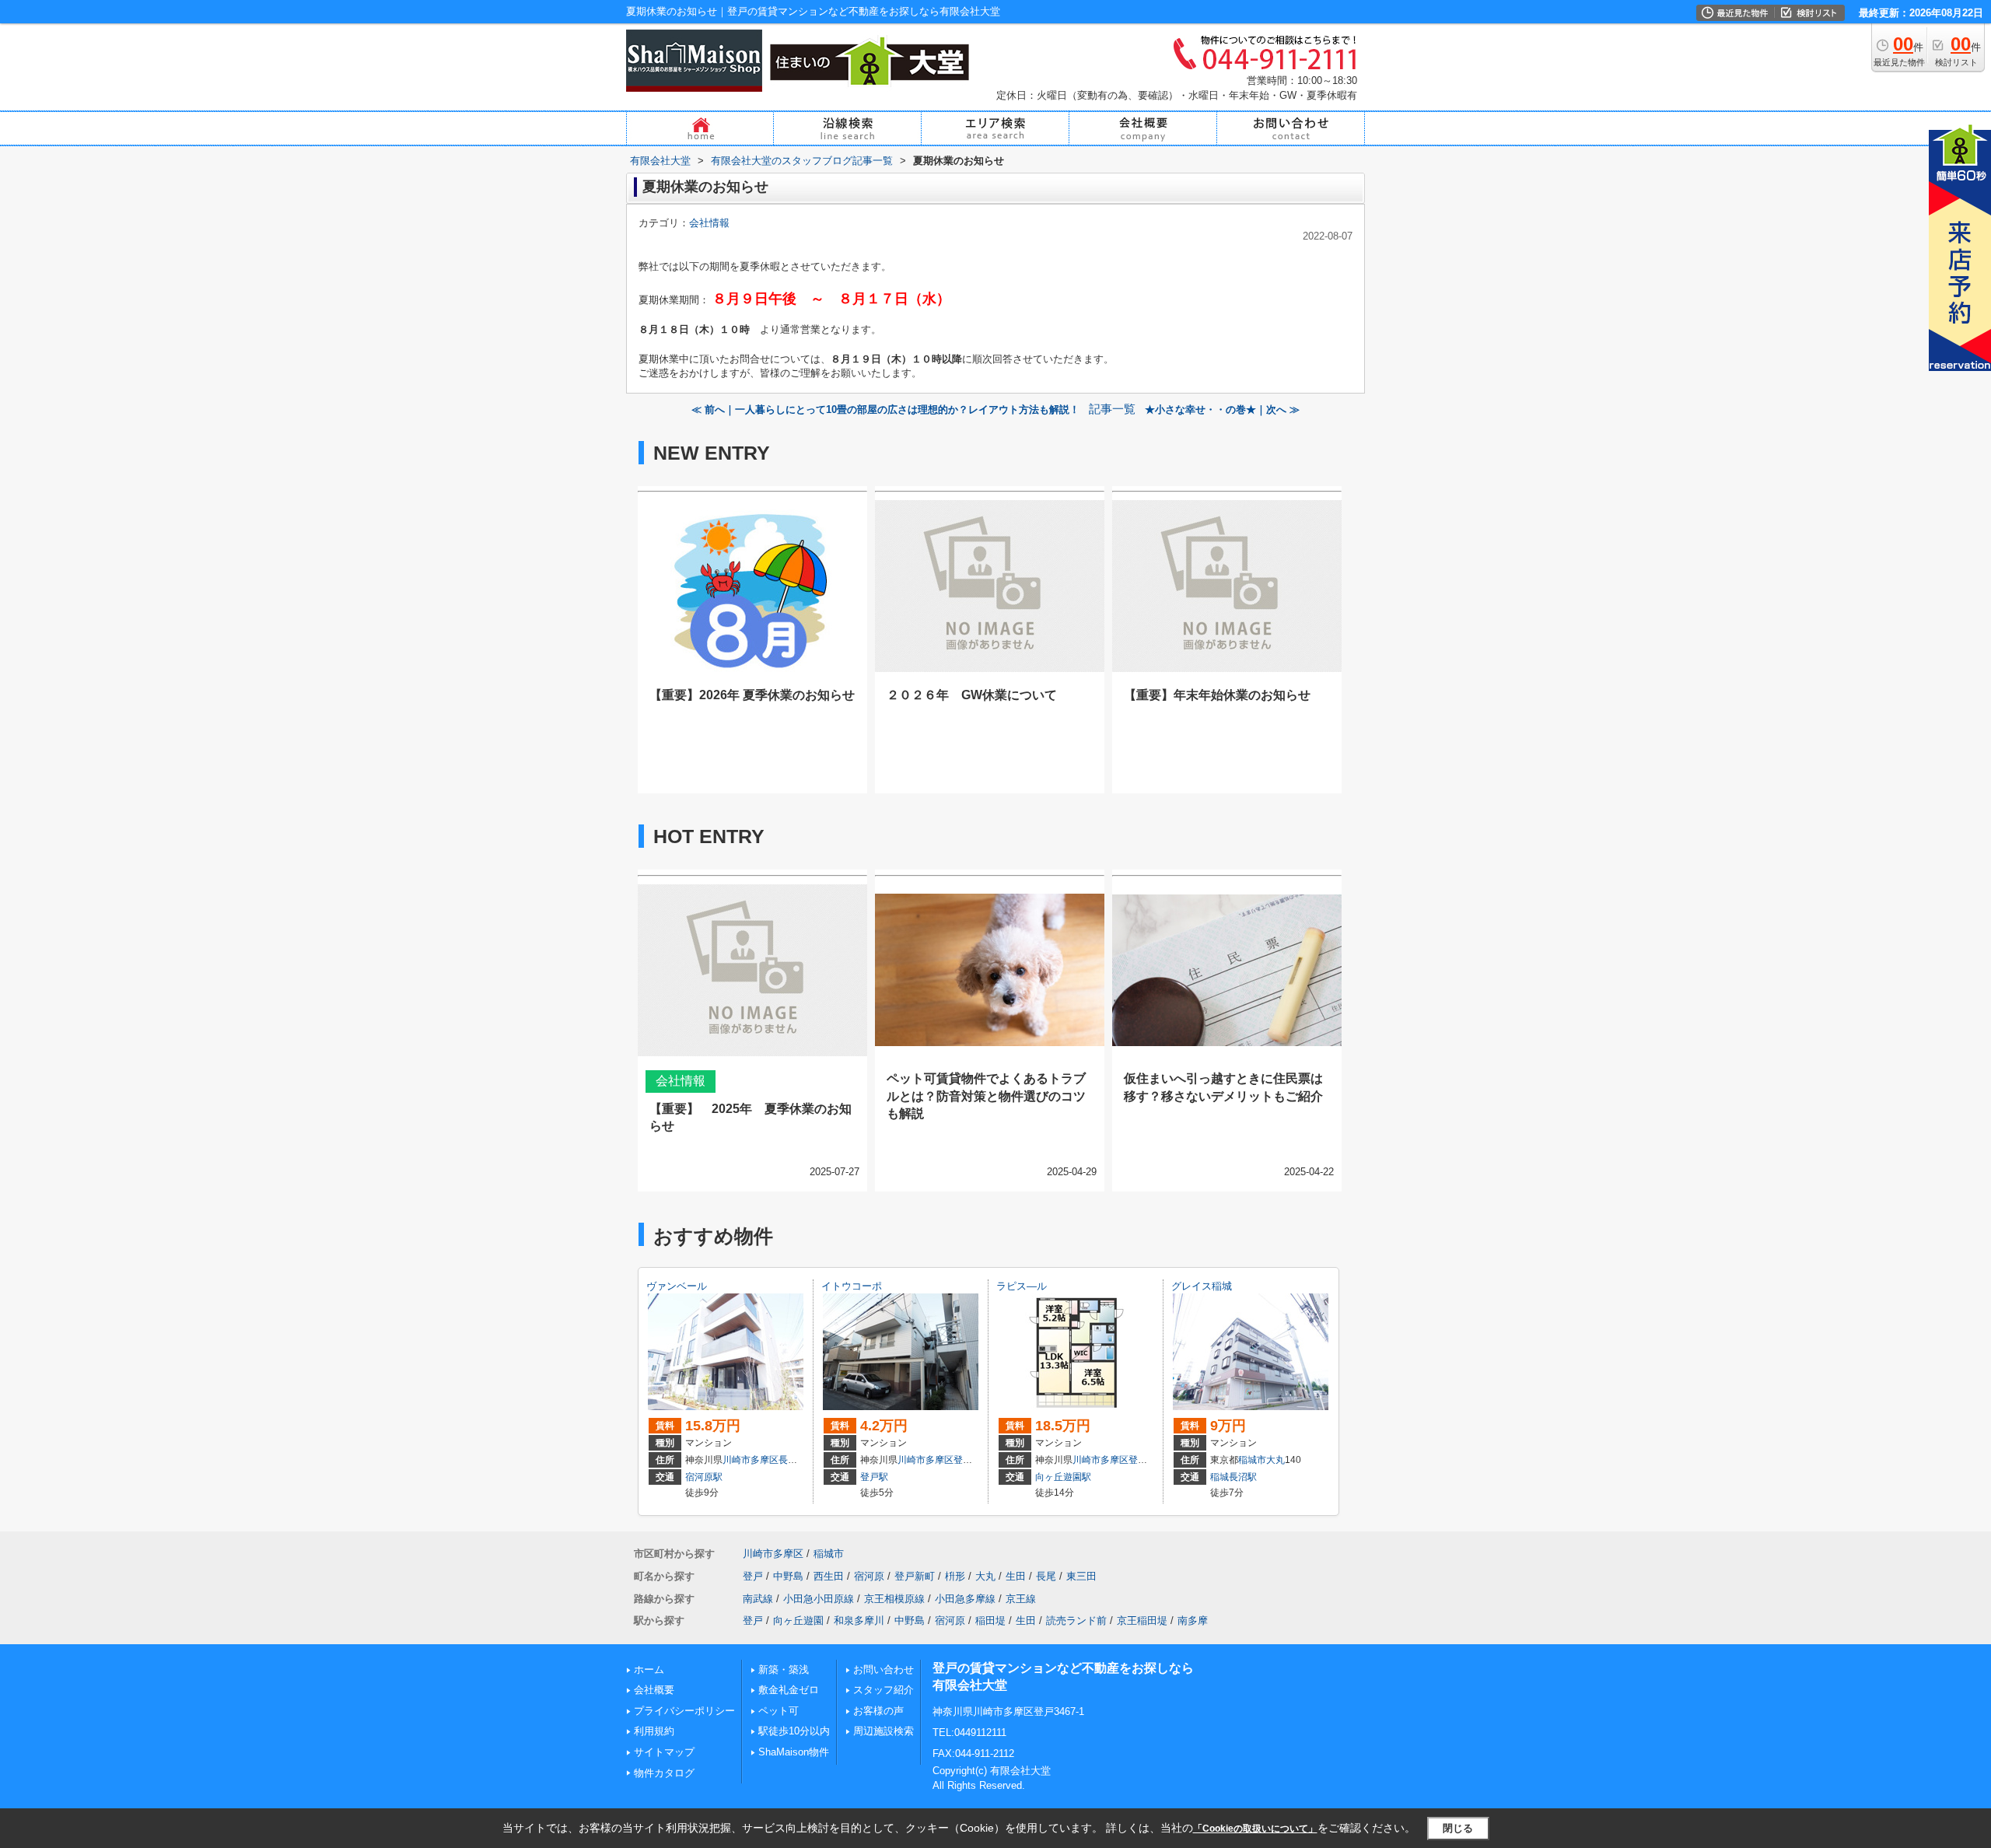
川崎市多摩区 (751, 1460)
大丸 (1275, 1460)
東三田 (1081, 1576)
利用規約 (654, 1731)
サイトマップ (664, 1752)
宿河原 (869, 1576)
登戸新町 (915, 1576)
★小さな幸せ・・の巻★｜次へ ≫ (1222, 409)
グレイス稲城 (1202, 1286)
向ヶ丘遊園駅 (1063, 1477)
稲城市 (1252, 1460)
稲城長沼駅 (1233, 1477)
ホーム (649, 1669)
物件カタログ (664, 1773)
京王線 (1021, 1599)
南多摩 (1193, 1620)
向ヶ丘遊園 (798, 1620)
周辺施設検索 (884, 1731)
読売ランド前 (1076, 1620)
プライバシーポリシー (684, 1711)
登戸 (963, 1460)
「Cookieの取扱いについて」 (1255, 1829)
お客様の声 (878, 1711)
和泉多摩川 (859, 1620)
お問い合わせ (884, 1669)
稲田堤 (990, 1620)
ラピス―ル (1022, 1286)
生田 (1016, 1576)
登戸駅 (874, 1477)
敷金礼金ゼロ (789, 1690)
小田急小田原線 (819, 1599)
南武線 (758, 1599)
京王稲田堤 (1142, 1620)
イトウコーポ (852, 1286)
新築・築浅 (784, 1669)
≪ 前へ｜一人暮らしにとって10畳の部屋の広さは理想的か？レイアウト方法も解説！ (885, 409)
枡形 (955, 1576)
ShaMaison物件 (794, 1752)
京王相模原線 (894, 1599)
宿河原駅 (704, 1477)
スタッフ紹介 (884, 1690)
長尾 (788, 1460)
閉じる (1458, 1828)
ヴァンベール (677, 1286)
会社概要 (654, 1690)
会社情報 (709, 223)
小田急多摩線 (965, 1599)
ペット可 (779, 1711)
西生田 (829, 1576)
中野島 (788, 1576)
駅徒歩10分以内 (794, 1731)
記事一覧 (1112, 409)
